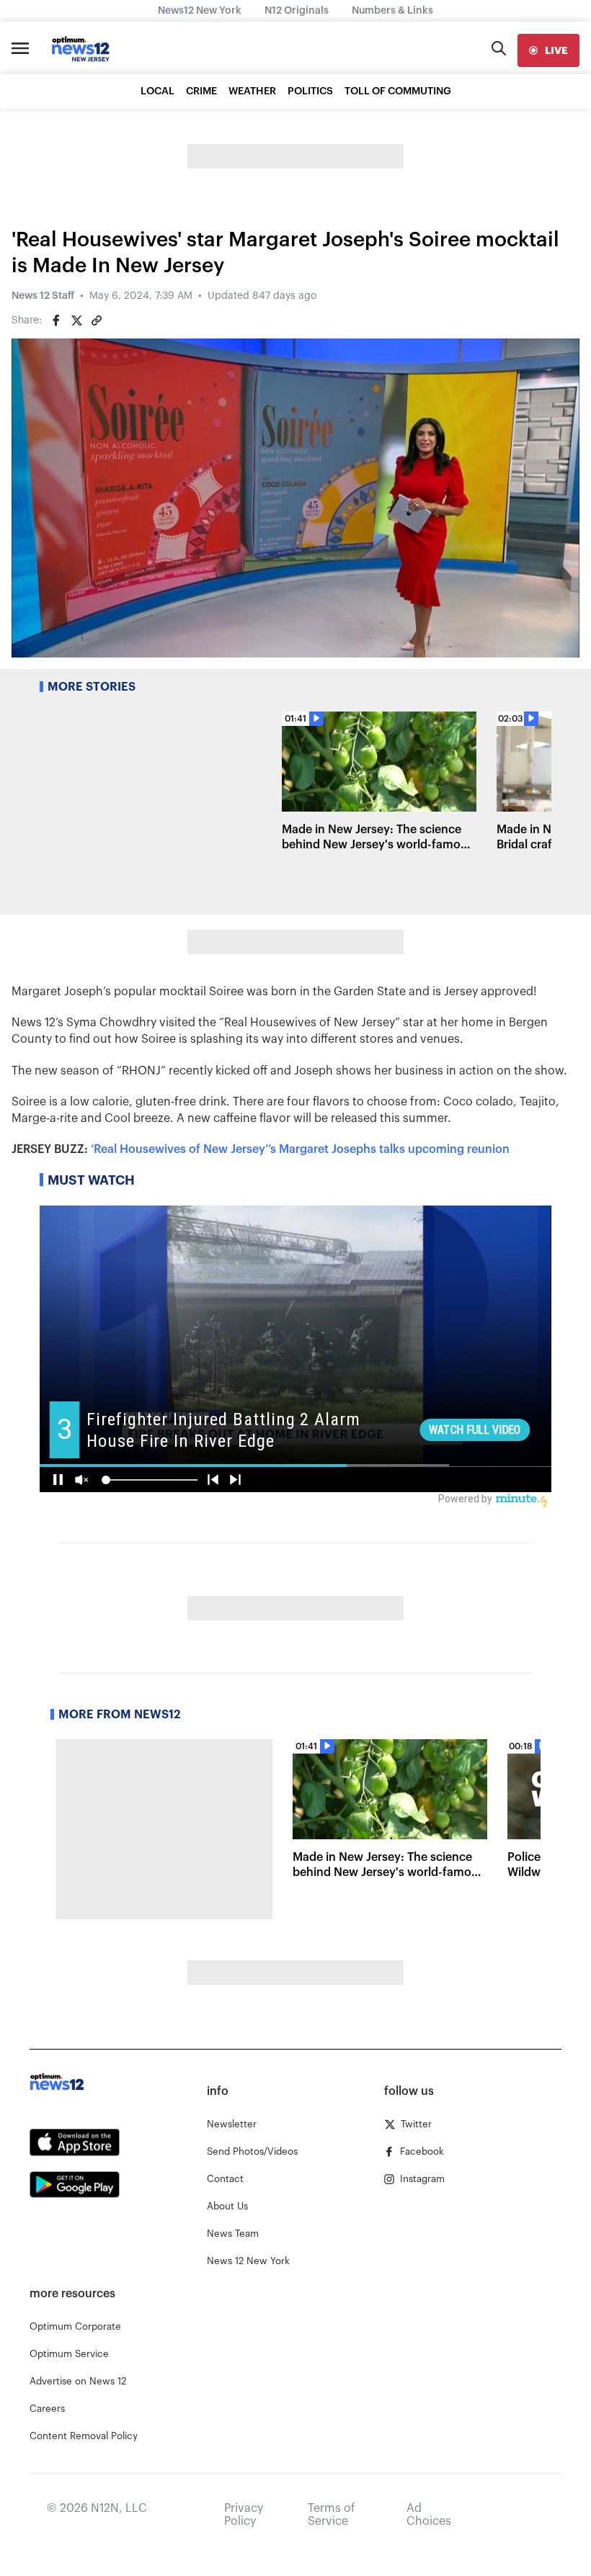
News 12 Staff (43, 296)
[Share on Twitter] (76, 320)
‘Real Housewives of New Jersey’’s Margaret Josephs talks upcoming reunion (300, 1149)
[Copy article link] (97, 320)
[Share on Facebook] (56, 320)
